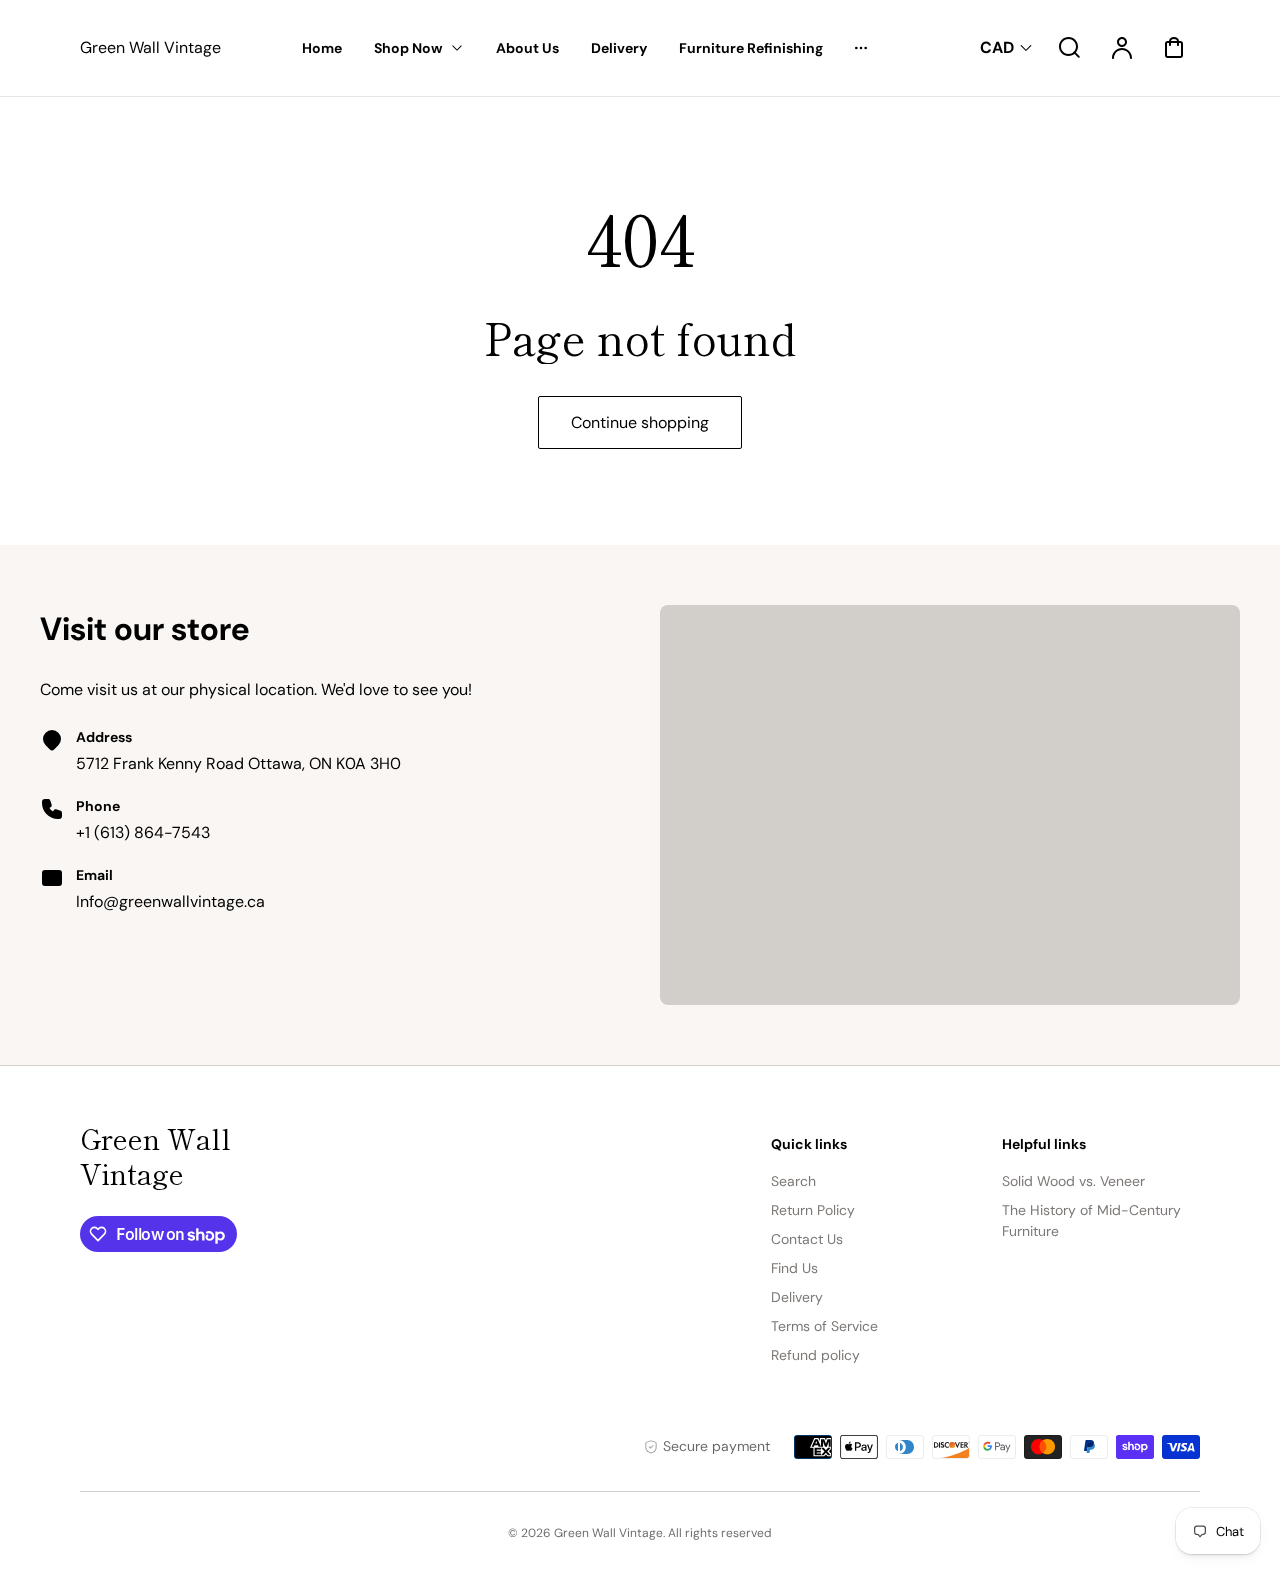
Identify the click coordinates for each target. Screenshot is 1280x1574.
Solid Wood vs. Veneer (1073, 1181)
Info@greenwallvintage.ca (170, 901)
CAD (997, 47)
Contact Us (807, 1239)
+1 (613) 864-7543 (143, 832)
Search (793, 1181)
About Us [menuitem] (527, 48)
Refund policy (815, 1355)
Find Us (794, 1268)
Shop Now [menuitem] (408, 48)
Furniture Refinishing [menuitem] (751, 48)
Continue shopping (640, 422)
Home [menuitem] (322, 48)
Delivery (797, 1297)
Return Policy (813, 1210)
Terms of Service (824, 1326)
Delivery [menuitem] (619, 48)
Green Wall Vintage (155, 1155)
